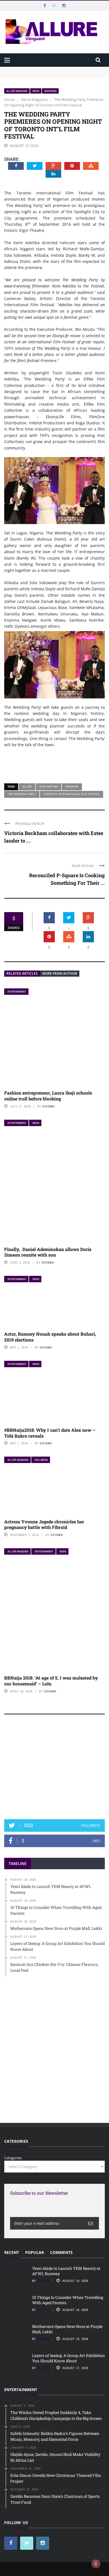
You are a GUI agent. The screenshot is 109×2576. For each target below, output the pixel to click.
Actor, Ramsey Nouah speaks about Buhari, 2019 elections (50, 1337)
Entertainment (17, 992)
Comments (61, 2252)
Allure (27, 786)
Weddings (50, 91)
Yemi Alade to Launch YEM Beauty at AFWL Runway (50, 69)
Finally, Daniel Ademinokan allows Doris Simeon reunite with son (48, 1252)
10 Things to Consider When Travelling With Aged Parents (68, 2300)
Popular (35, 2252)
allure (43, 2368)
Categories (13, 2158)
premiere (72, 786)
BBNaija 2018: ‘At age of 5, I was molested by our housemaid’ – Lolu (51, 1681)
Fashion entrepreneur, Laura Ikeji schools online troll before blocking (48, 1096)
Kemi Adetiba (48, 786)
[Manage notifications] (96, 2564)
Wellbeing (41, 1460)
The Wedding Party (22, 794)
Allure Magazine (17, 91)
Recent (12, 2252)
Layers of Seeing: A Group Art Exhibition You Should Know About (68, 2358)
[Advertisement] (54, 1769)
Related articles (22, 973)
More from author (60, 973)
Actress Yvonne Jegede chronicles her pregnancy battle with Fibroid (44, 1524)
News (36, 91)
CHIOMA (49, 1106)
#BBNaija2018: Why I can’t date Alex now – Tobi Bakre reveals (50, 1433)
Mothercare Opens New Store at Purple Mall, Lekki (67, 2329)
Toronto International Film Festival (72, 794)
